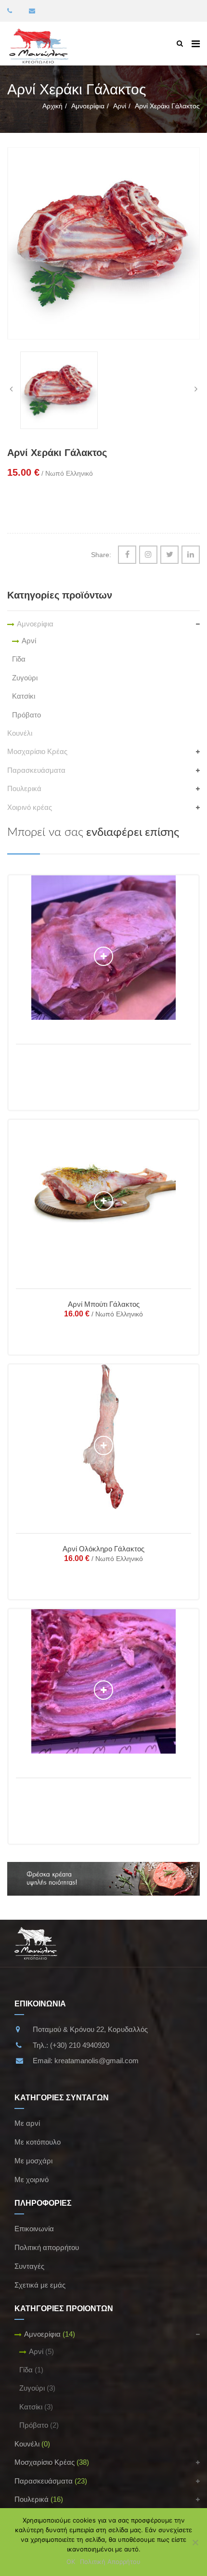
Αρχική (52, 106)
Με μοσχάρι (33, 2161)
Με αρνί (27, 2123)
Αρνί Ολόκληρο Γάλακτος (103, 1549)
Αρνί (120, 106)
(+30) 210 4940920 (80, 2045)
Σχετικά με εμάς (40, 2285)
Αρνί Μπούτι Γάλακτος (104, 1304)
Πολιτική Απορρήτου (110, 2562)
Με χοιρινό (32, 2179)
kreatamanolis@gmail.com (97, 2061)
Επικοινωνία (34, 2229)
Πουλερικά (24, 788)
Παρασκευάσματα (36, 770)
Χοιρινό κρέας (30, 807)
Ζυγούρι (25, 678)
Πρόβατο (26, 715)
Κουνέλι (20, 733)
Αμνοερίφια (88, 106)
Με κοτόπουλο (38, 2142)
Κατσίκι (24, 696)
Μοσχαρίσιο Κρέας (37, 751)
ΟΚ (71, 2562)
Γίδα (19, 659)
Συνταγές (29, 2266)
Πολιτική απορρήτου (47, 2247)
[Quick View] (104, 956)
